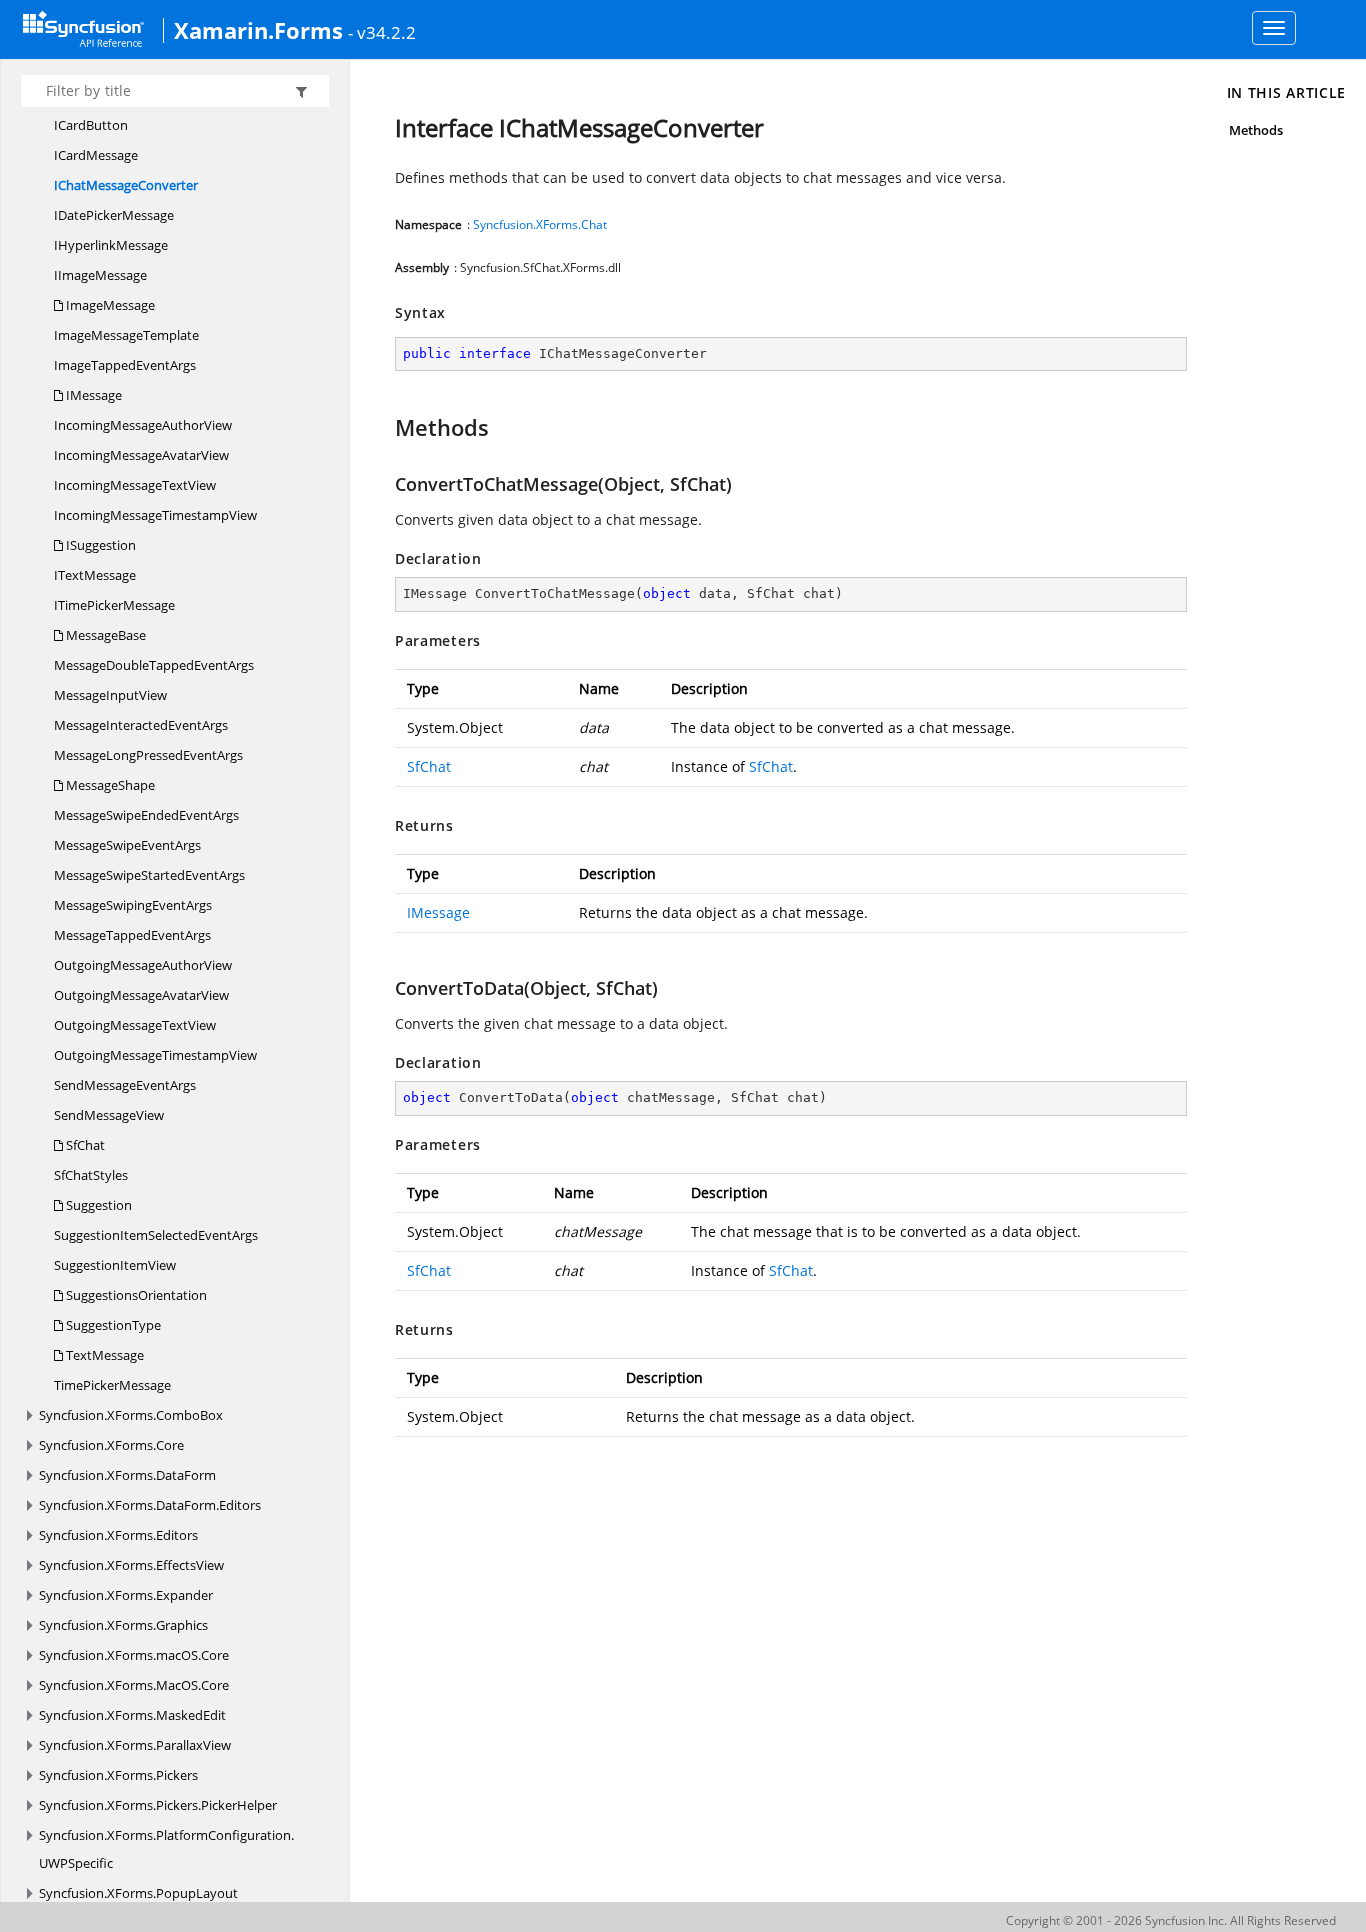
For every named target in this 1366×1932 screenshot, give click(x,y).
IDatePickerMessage (114, 215)
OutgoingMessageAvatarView (141, 995)
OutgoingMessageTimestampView (155, 1055)
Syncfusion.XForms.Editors (118, 1535)
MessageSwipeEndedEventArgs (146, 815)
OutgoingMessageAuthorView (143, 965)
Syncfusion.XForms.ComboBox (131, 1415)
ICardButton (91, 125)
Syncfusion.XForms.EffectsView (131, 1565)
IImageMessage (100, 275)
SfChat (84, 1145)
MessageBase (104, 635)
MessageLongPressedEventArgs (148, 755)
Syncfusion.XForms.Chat (540, 224)
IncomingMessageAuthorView (143, 425)
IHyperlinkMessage (111, 245)
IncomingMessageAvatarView (141, 455)
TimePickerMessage (112, 1385)
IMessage (92, 395)
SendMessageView (109, 1115)
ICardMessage (96, 155)
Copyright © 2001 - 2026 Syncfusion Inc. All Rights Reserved (1171, 1920)
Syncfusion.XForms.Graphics (123, 1625)
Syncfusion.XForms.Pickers (118, 1775)
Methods (1256, 130)
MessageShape (109, 785)
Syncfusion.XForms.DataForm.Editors (150, 1505)
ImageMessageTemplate (126, 335)
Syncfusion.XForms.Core (111, 1445)
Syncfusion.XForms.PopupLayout (138, 1893)
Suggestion (97, 1205)
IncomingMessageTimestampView (155, 515)
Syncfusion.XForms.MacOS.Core (134, 1685)
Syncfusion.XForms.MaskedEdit (132, 1715)
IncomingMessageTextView (135, 485)
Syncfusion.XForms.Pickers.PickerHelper (158, 1805)
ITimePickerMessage (114, 605)
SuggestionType (112, 1325)
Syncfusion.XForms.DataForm (127, 1475)
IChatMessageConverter (126, 185)
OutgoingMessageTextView (135, 1025)
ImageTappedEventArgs (125, 365)
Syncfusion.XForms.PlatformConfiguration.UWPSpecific (166, 1849)
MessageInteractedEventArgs (141, 725)
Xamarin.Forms (258, 30)
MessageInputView (110, 695)
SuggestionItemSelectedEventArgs (156, 1235)
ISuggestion (99, 545)
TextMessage (103, 1355)
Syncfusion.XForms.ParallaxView (135, 1745)
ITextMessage (95, 575)
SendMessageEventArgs (125, 1085)
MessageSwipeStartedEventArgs (149, 875)
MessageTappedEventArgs (132, 935)
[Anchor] (385, 427)
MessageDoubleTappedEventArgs (154, 665)
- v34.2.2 (382, 32)
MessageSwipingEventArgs (133, 905)
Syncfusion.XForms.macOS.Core (134, 1655)
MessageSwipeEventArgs (127, 845)
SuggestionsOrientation (135, 1295)
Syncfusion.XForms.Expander (126, 1595)
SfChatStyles (91, 1175)
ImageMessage (109, 305)
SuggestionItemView (115, 1265)
